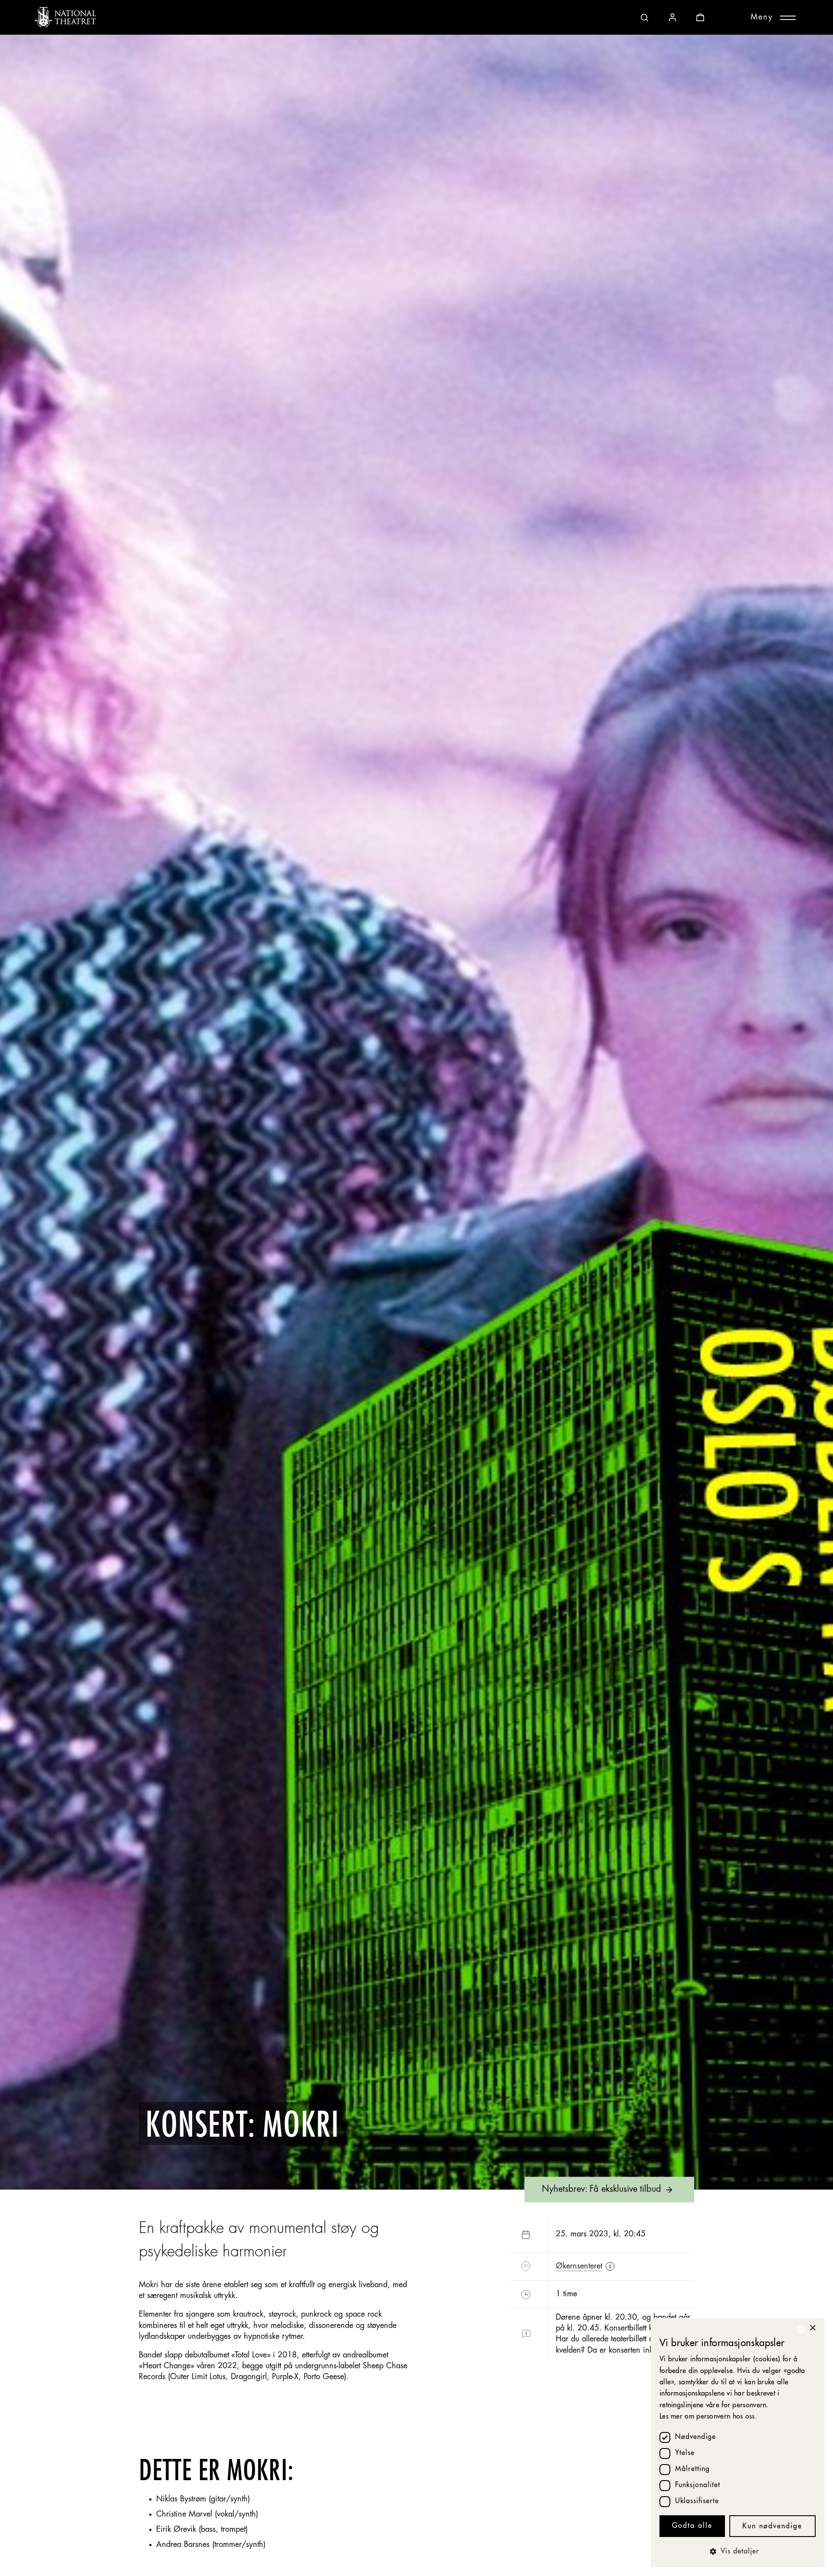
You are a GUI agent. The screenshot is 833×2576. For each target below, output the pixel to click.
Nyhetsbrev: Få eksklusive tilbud (602, 2190)
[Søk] (645, 17)
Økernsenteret (579, 2266)
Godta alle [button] (692, 2526)
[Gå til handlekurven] (700, 17)
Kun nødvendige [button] (772, 2527)
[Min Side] (672, 17)
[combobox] (800, 2329)
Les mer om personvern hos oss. (708, 2417)
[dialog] (738, 2443)
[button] (738, 2552)
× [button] (812, 2328)
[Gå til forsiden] (65, 17)
